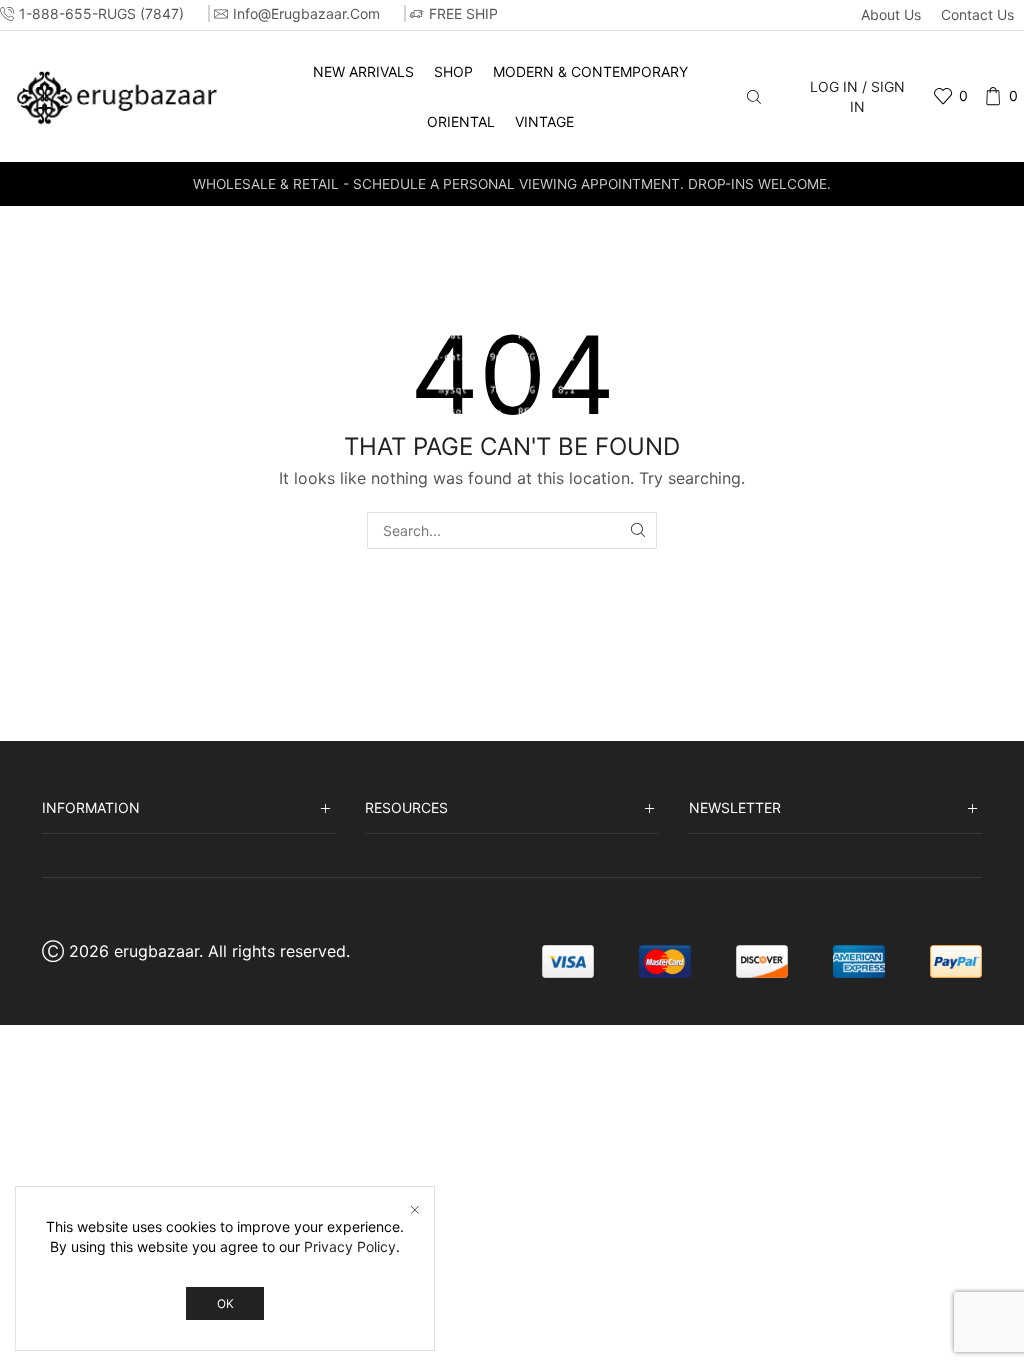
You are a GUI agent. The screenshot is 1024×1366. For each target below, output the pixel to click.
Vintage (544, 121)
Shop (453, 71)
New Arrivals (363, 71)
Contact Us (977, 14)
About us (891, 14)
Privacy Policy (350, 1246)
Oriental (461, 121)
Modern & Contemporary (590, 71)
